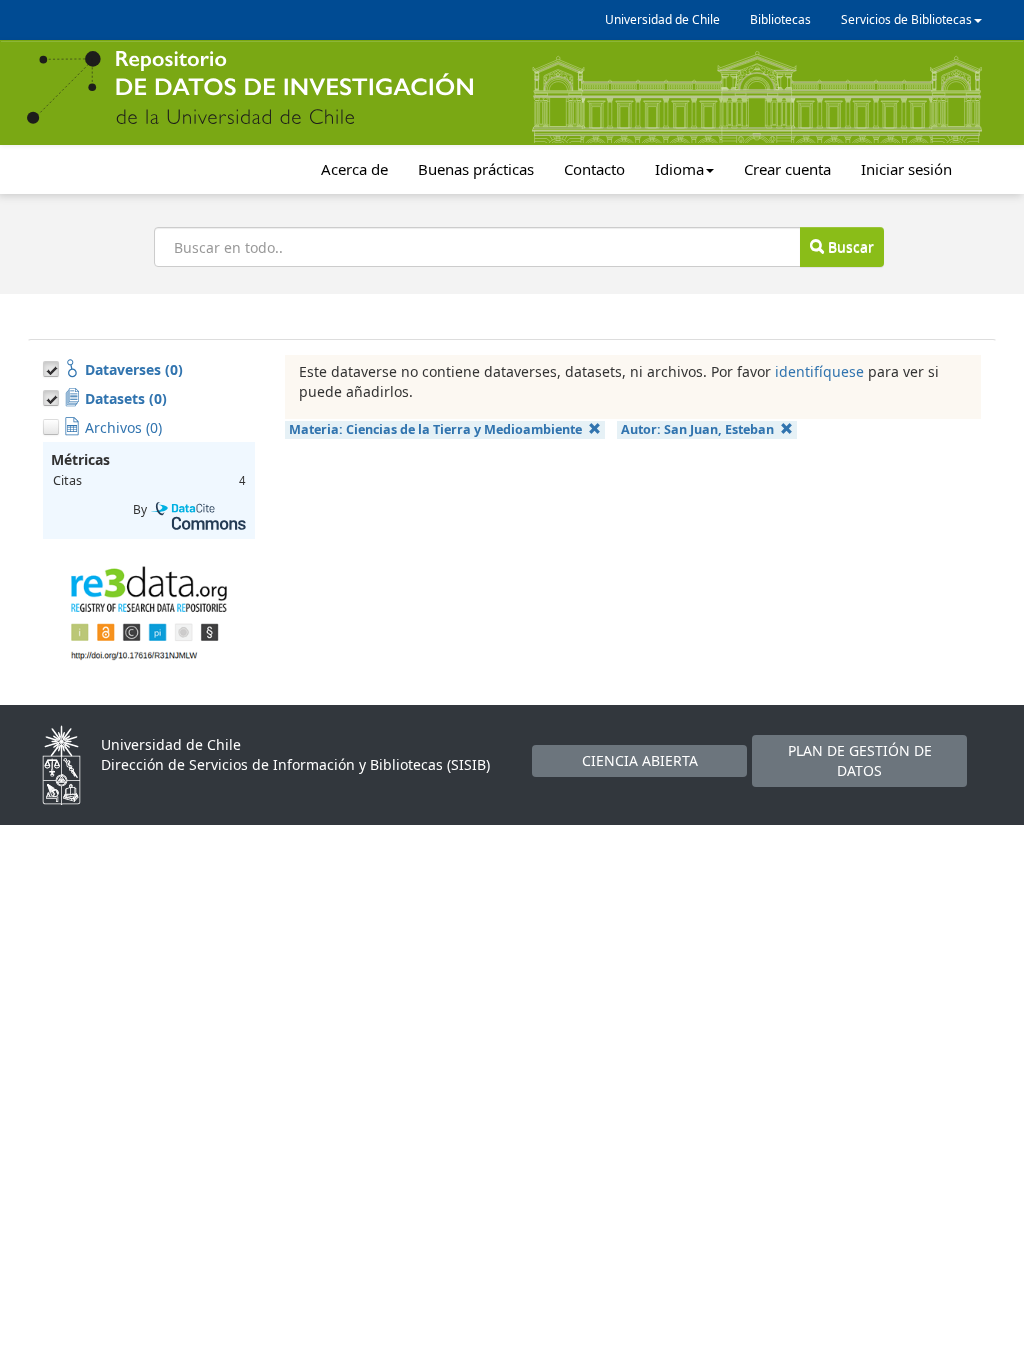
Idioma (679, 169)
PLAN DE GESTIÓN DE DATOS (860, 760)
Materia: (435, 429)
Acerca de (354, 169)
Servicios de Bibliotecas (906, 19)
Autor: (697, 429)
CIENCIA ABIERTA (640, 760)
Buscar (849, 246)
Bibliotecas (780, 19)
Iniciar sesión (906, 169)
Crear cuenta (787, 169)
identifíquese (819, 371)
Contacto (594, 169)
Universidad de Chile (662, 19)
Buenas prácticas (476, 169)
